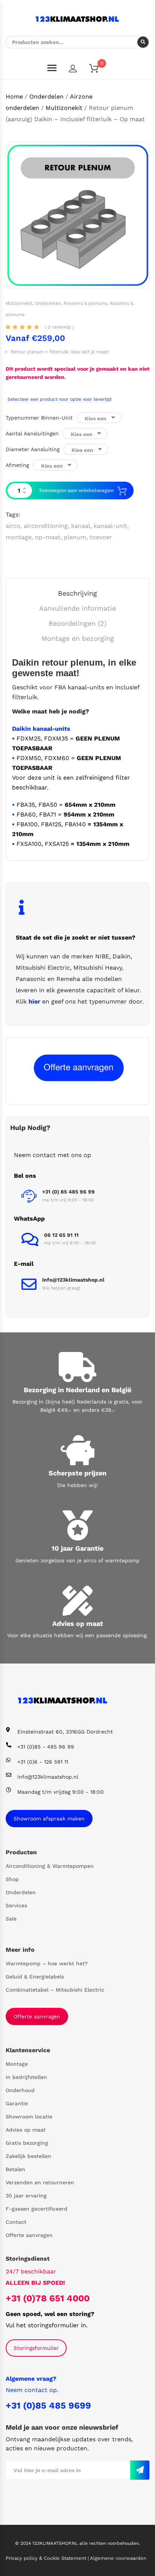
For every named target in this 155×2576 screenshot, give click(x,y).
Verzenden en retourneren (40, 2182)
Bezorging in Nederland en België (77, 1390)
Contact (16, 2222)
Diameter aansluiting (33, 449)
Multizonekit (64, 108)
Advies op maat (78, 1623)
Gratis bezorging (27, 2143)
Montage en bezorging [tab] (78, 638)
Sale (11, 1919)
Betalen (15, 2169)
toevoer (101, 537)
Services (16, 1905)
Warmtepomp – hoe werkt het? (47, 1963)
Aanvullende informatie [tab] (77, 608)
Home (14, 97)
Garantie (17, 2103)
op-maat (48, 537)
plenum (75, 537)
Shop (12, 1879)
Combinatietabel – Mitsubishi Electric (55, 1990)
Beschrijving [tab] (77, 593)
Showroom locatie (29, 2117)
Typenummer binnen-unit (39, 418)
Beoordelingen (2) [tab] (77, 623)
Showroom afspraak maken (49, 1819)
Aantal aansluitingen (32, 433)
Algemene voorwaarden (118, 2558)
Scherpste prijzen (77, 1473)
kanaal (81, 526)
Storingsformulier (36, 2348)
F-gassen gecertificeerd (36, 2209)
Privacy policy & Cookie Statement (47, 2558)
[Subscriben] (140, 2470)
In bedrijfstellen (26, 2077)
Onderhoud (20, 2090)
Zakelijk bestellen (28, 2156)
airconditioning (46, 526)
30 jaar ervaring (26, 2196)
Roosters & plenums (85, 303)
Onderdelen (46, 97)
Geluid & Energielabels (35, 1977)
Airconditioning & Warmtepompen (50, 1866)
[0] (99, 70)
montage (19, 537)
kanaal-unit (110, 526)
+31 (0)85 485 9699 (48, 2406)
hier (34, 1001)
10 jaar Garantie (77, 1548)
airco (13, 526)
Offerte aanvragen (37, 2016)
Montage (17, 2064)
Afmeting (17, 465)
